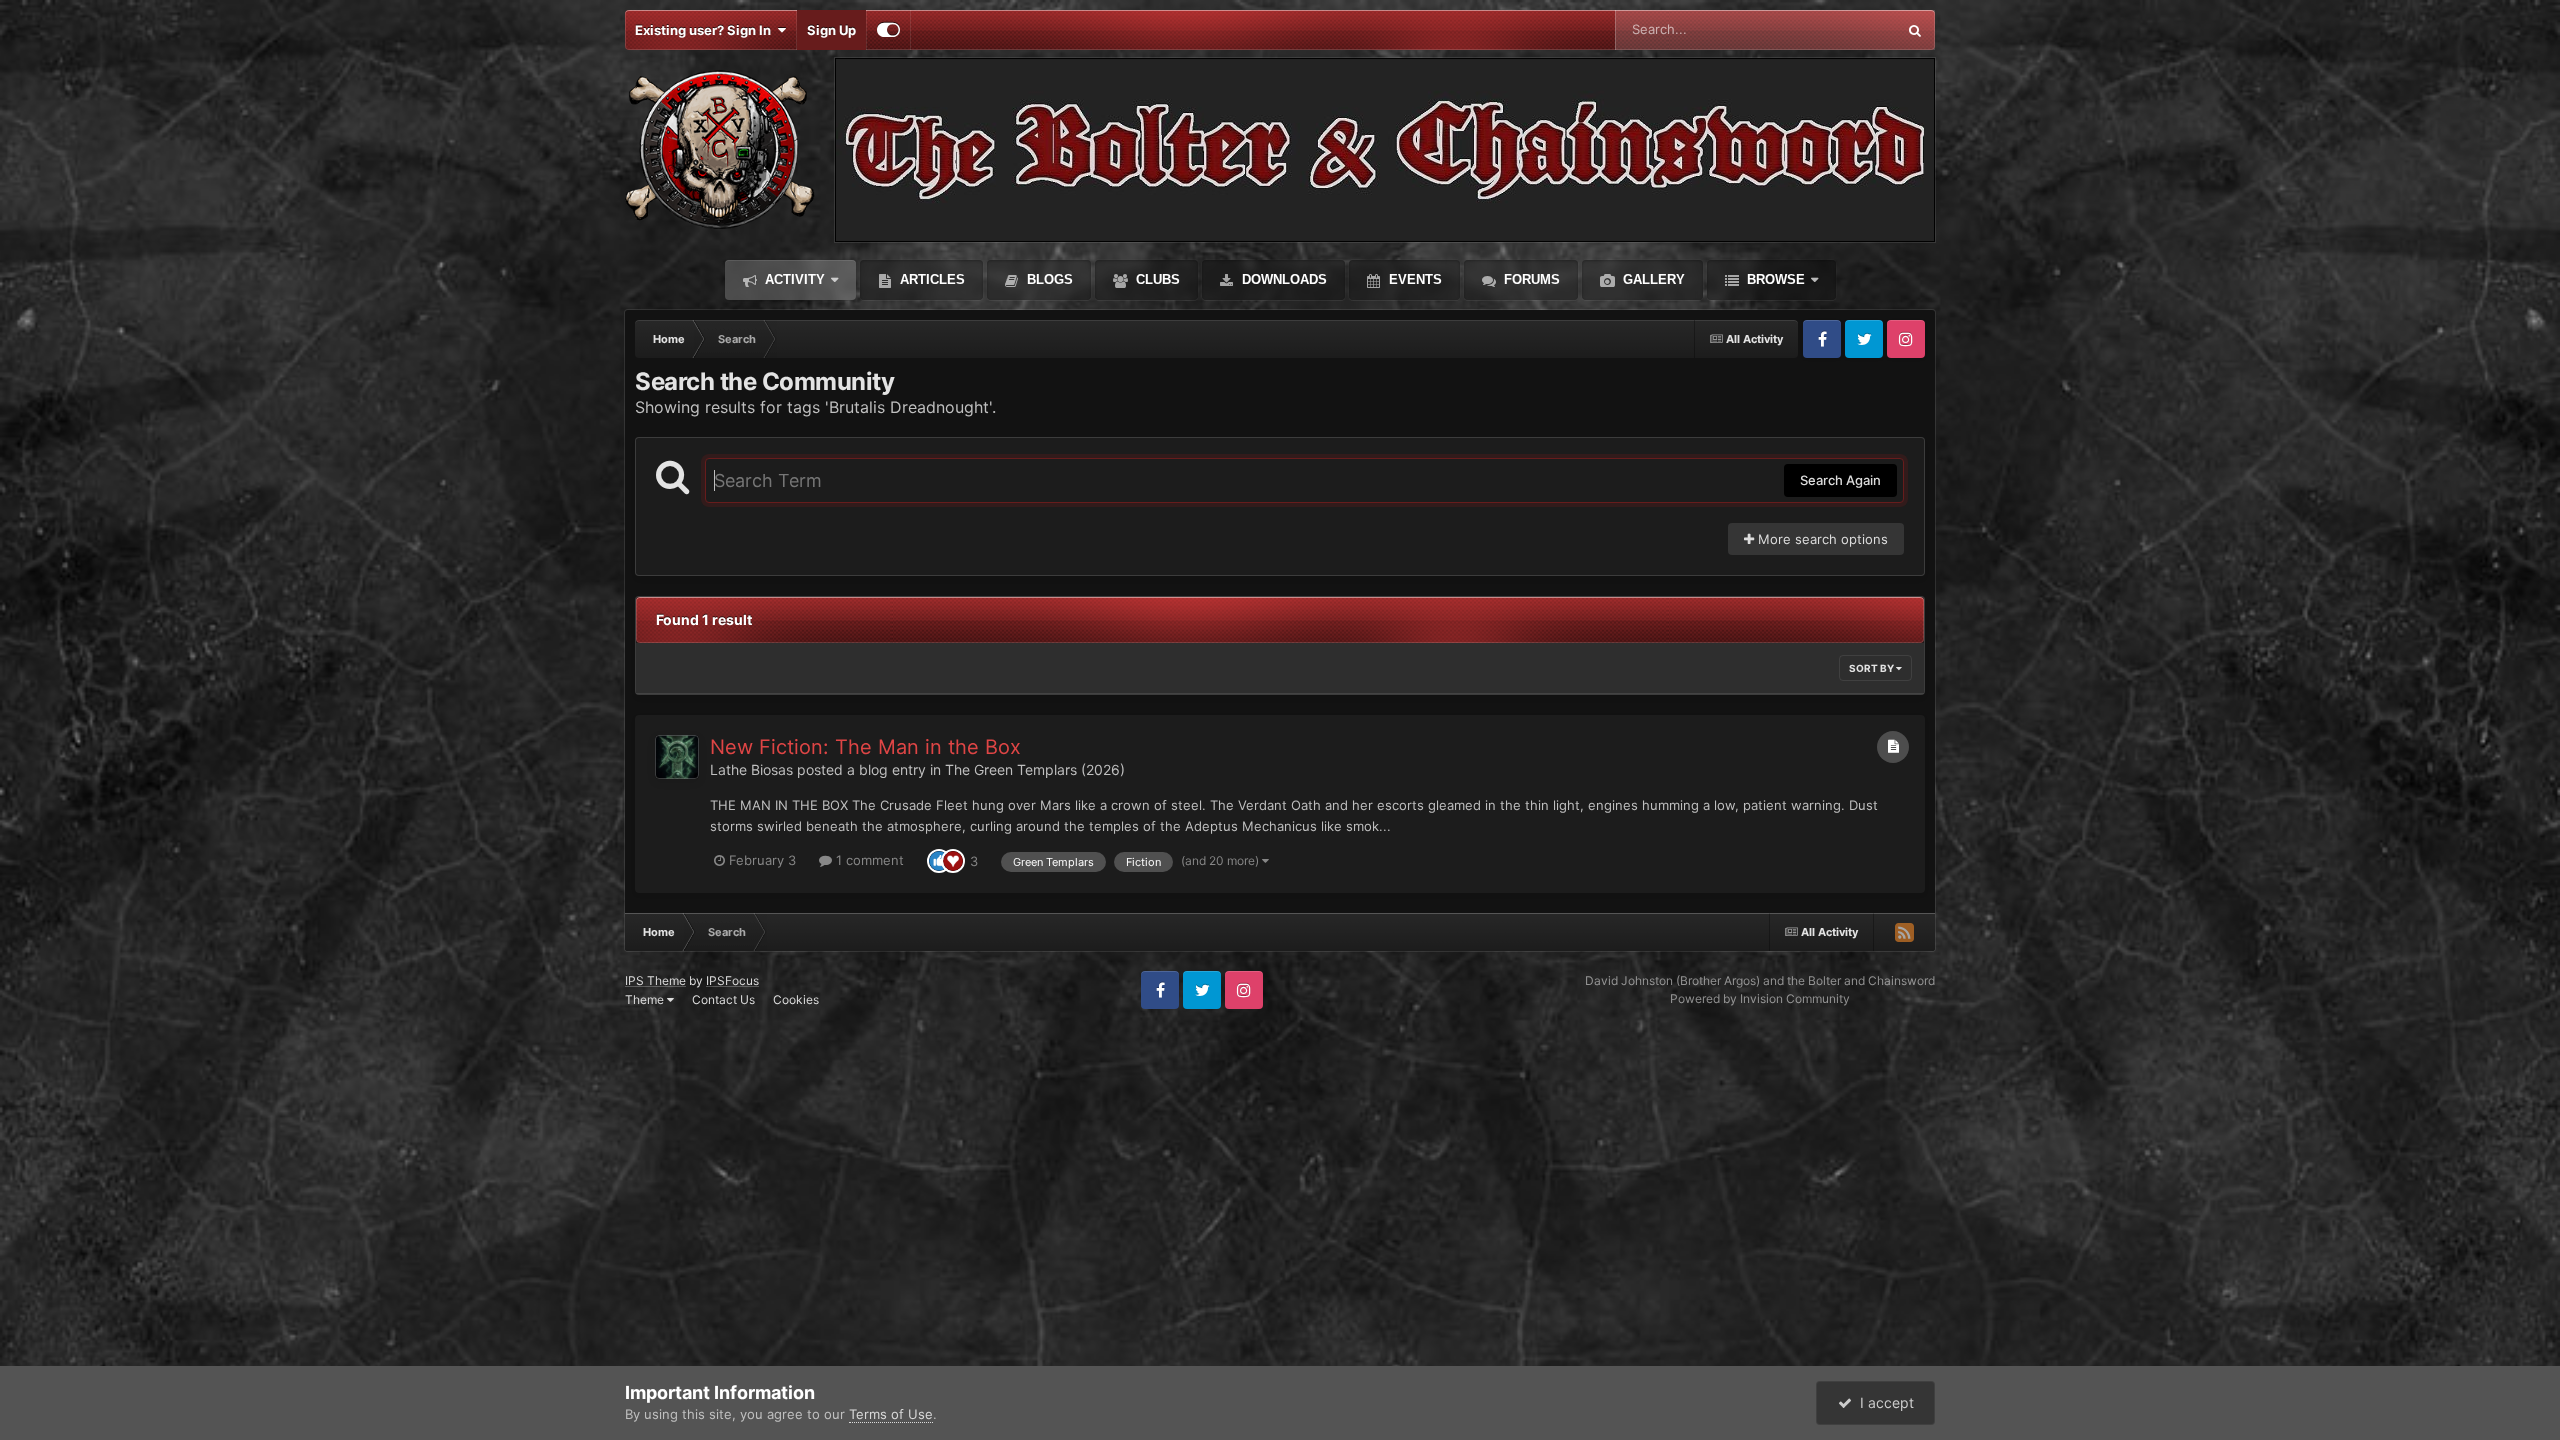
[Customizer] (888, 30)
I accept (1883, 1402)
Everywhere (1834, 29)
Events (1413, 279)
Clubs (1156, 279)
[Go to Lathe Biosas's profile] (677, 757)
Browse (1774, 279)
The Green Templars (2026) (1035, 769)
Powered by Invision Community (1760, 998)
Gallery (1652, 279)
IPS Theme (655, 980)
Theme (646, 999)
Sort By (1872, 668)
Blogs (1048, 279)
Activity (793, 279)
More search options (1821, 539)
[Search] (1915, 30)
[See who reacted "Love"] (953, 860)
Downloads (1282, 279)
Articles (930, 279)
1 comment (868, 860)
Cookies (796, 999)
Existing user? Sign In (706, 30)
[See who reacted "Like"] (939, 860)
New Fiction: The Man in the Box (865, 747)
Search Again (1840, 480)
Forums (1530, 279)
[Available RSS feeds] (1904, 932)
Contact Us (723, 999)
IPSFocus (732, 980)
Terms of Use (891, 1414)
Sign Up (831, 30)
